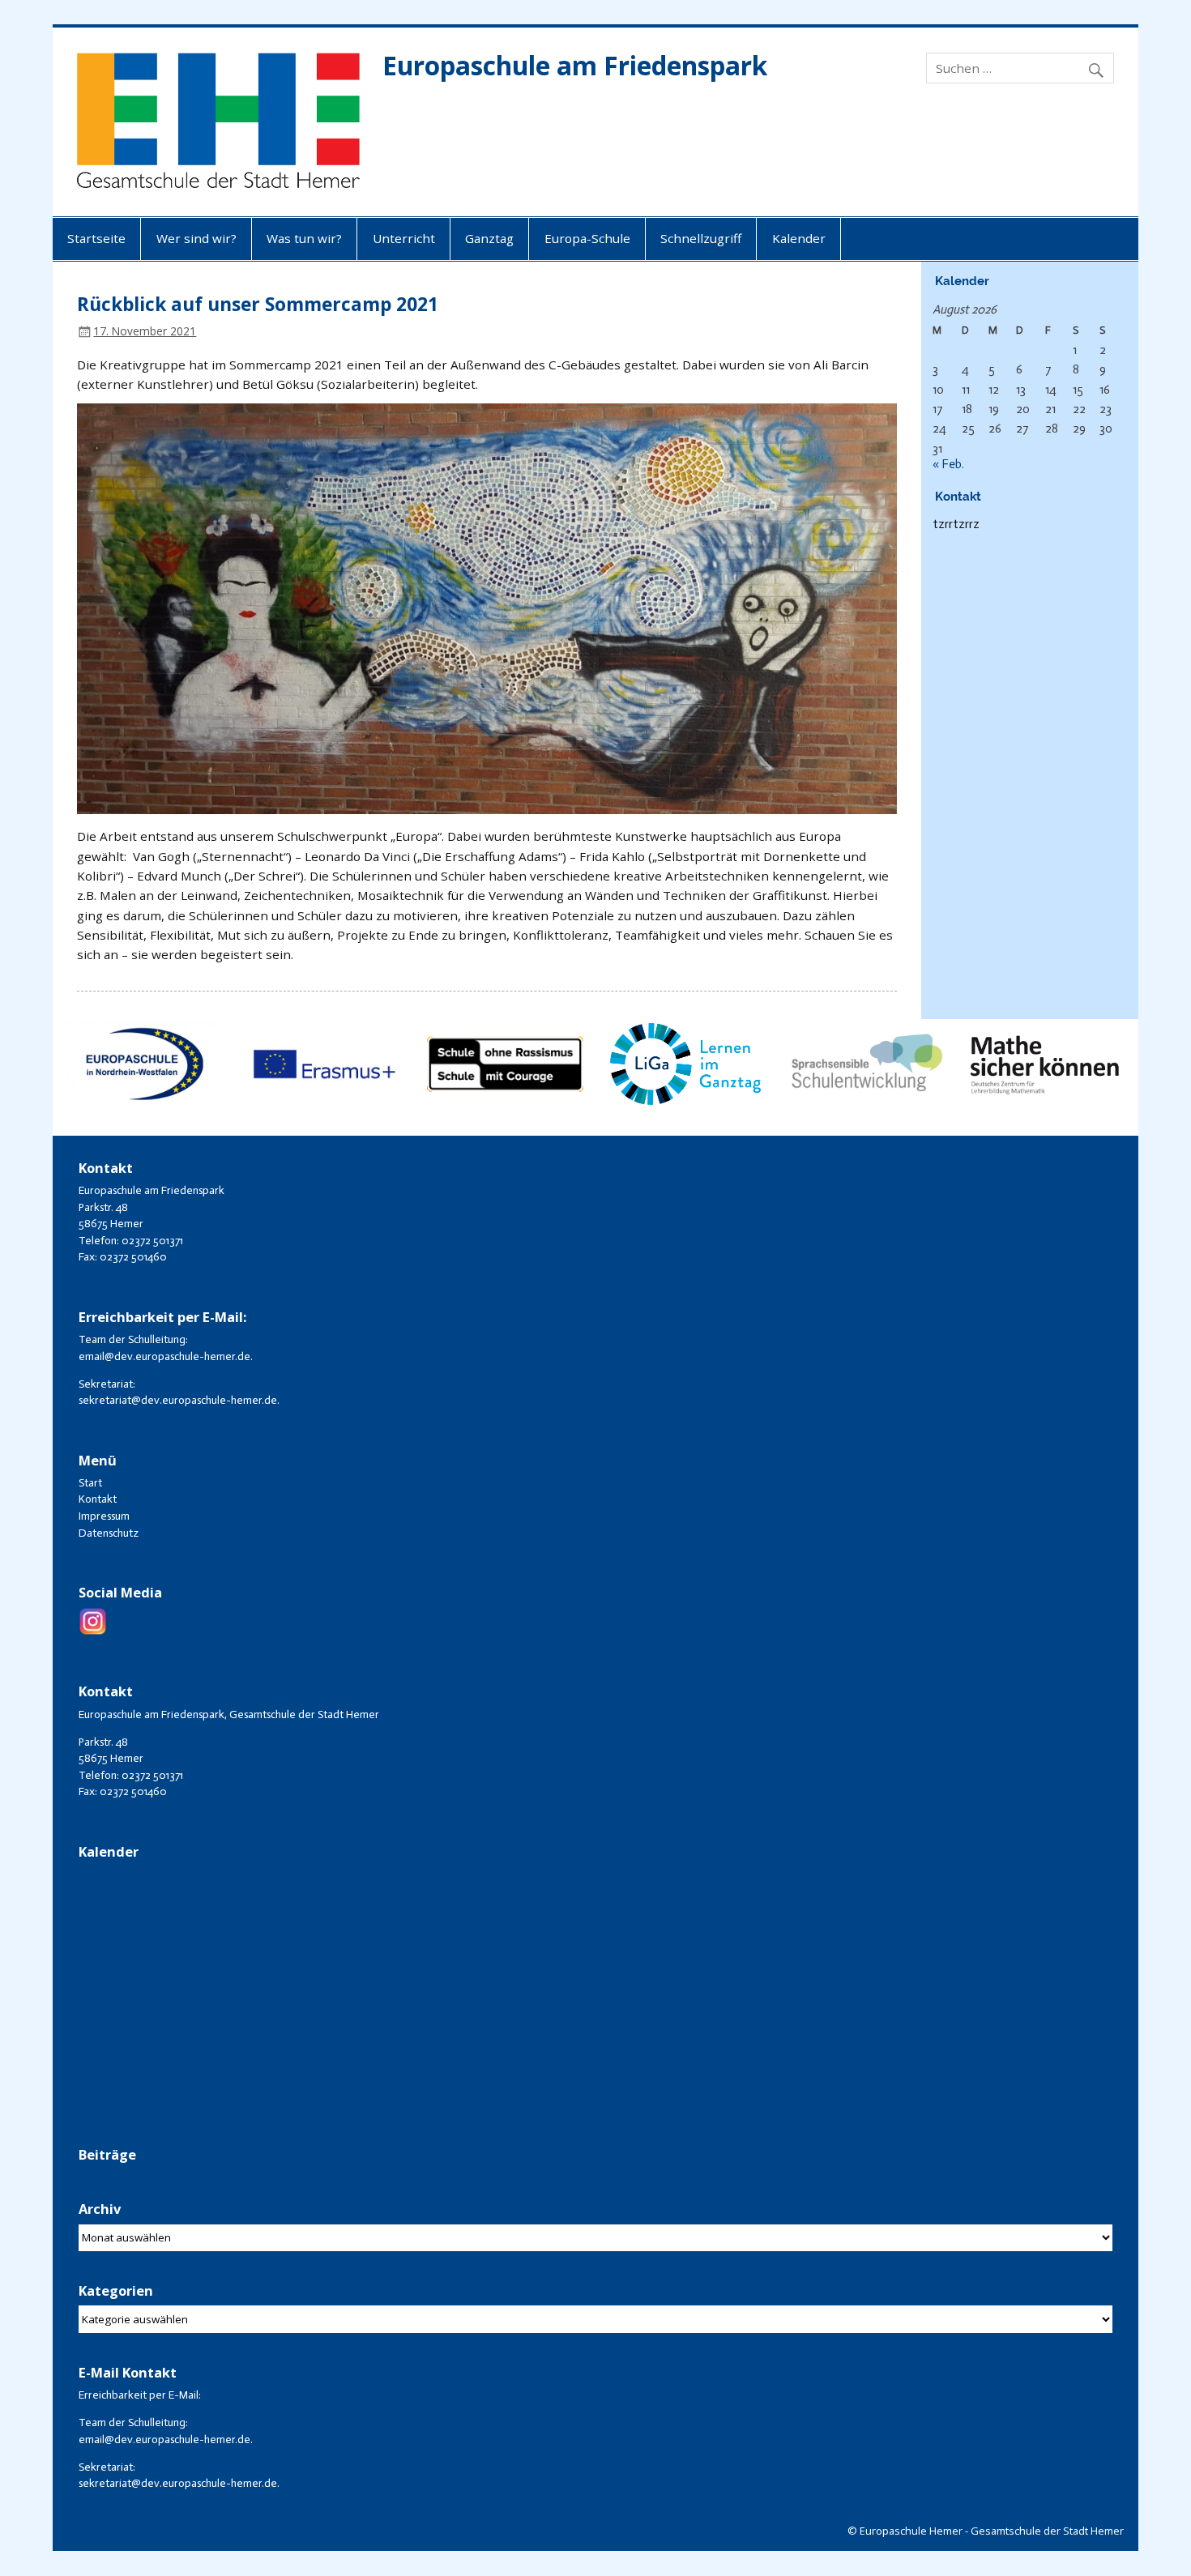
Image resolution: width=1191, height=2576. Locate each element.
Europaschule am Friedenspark (575, 65)
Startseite (96, 238)
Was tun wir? (304, 238)
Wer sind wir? (196, 238)
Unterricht (404, 238)
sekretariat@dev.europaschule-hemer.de (178, 1400)
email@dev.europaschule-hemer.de (164, 1356)
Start (90, 1483)
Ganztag (489, 238)
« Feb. (948, 464)
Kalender (799, 238)
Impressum (104, 1516)
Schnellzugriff (701, 238)
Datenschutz (109, 1533)
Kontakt (98, 1499)
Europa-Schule (587, 238)
